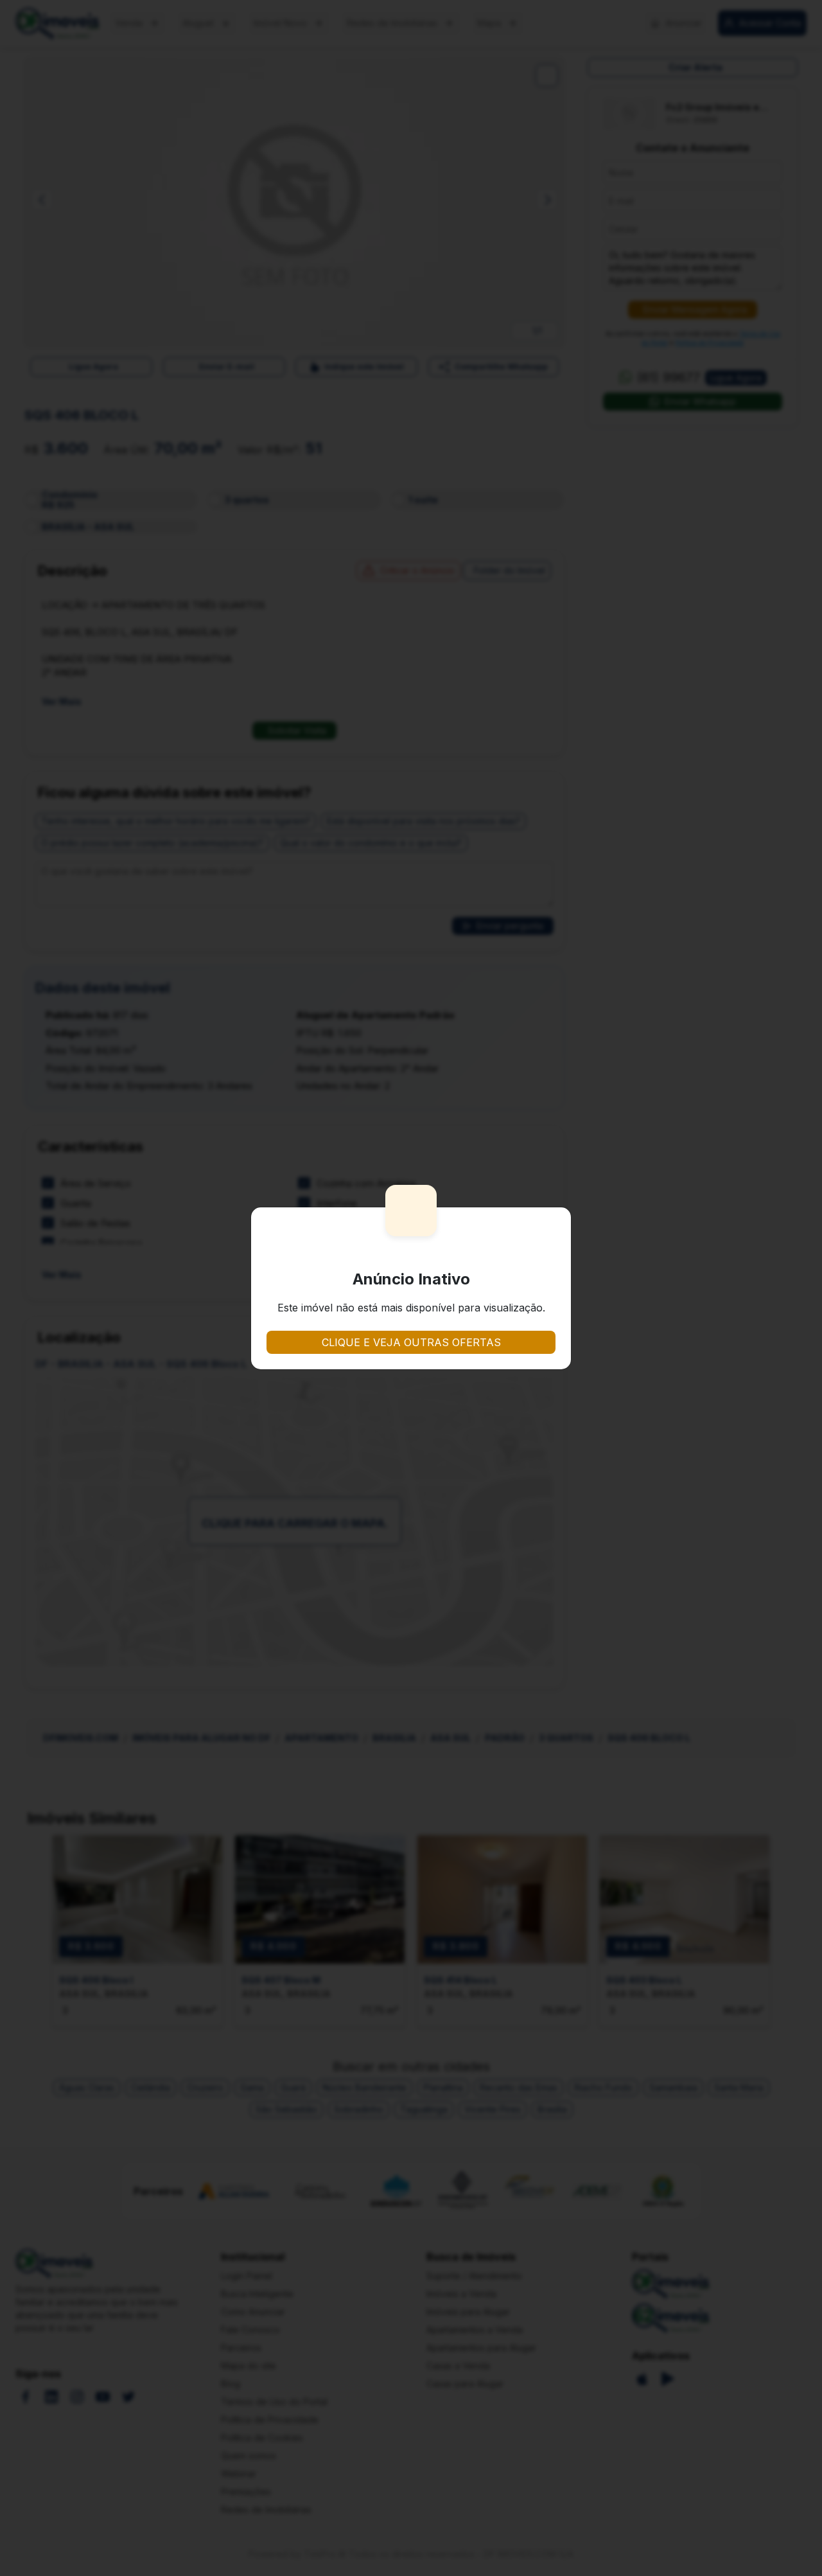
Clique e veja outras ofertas (411, 1342)
